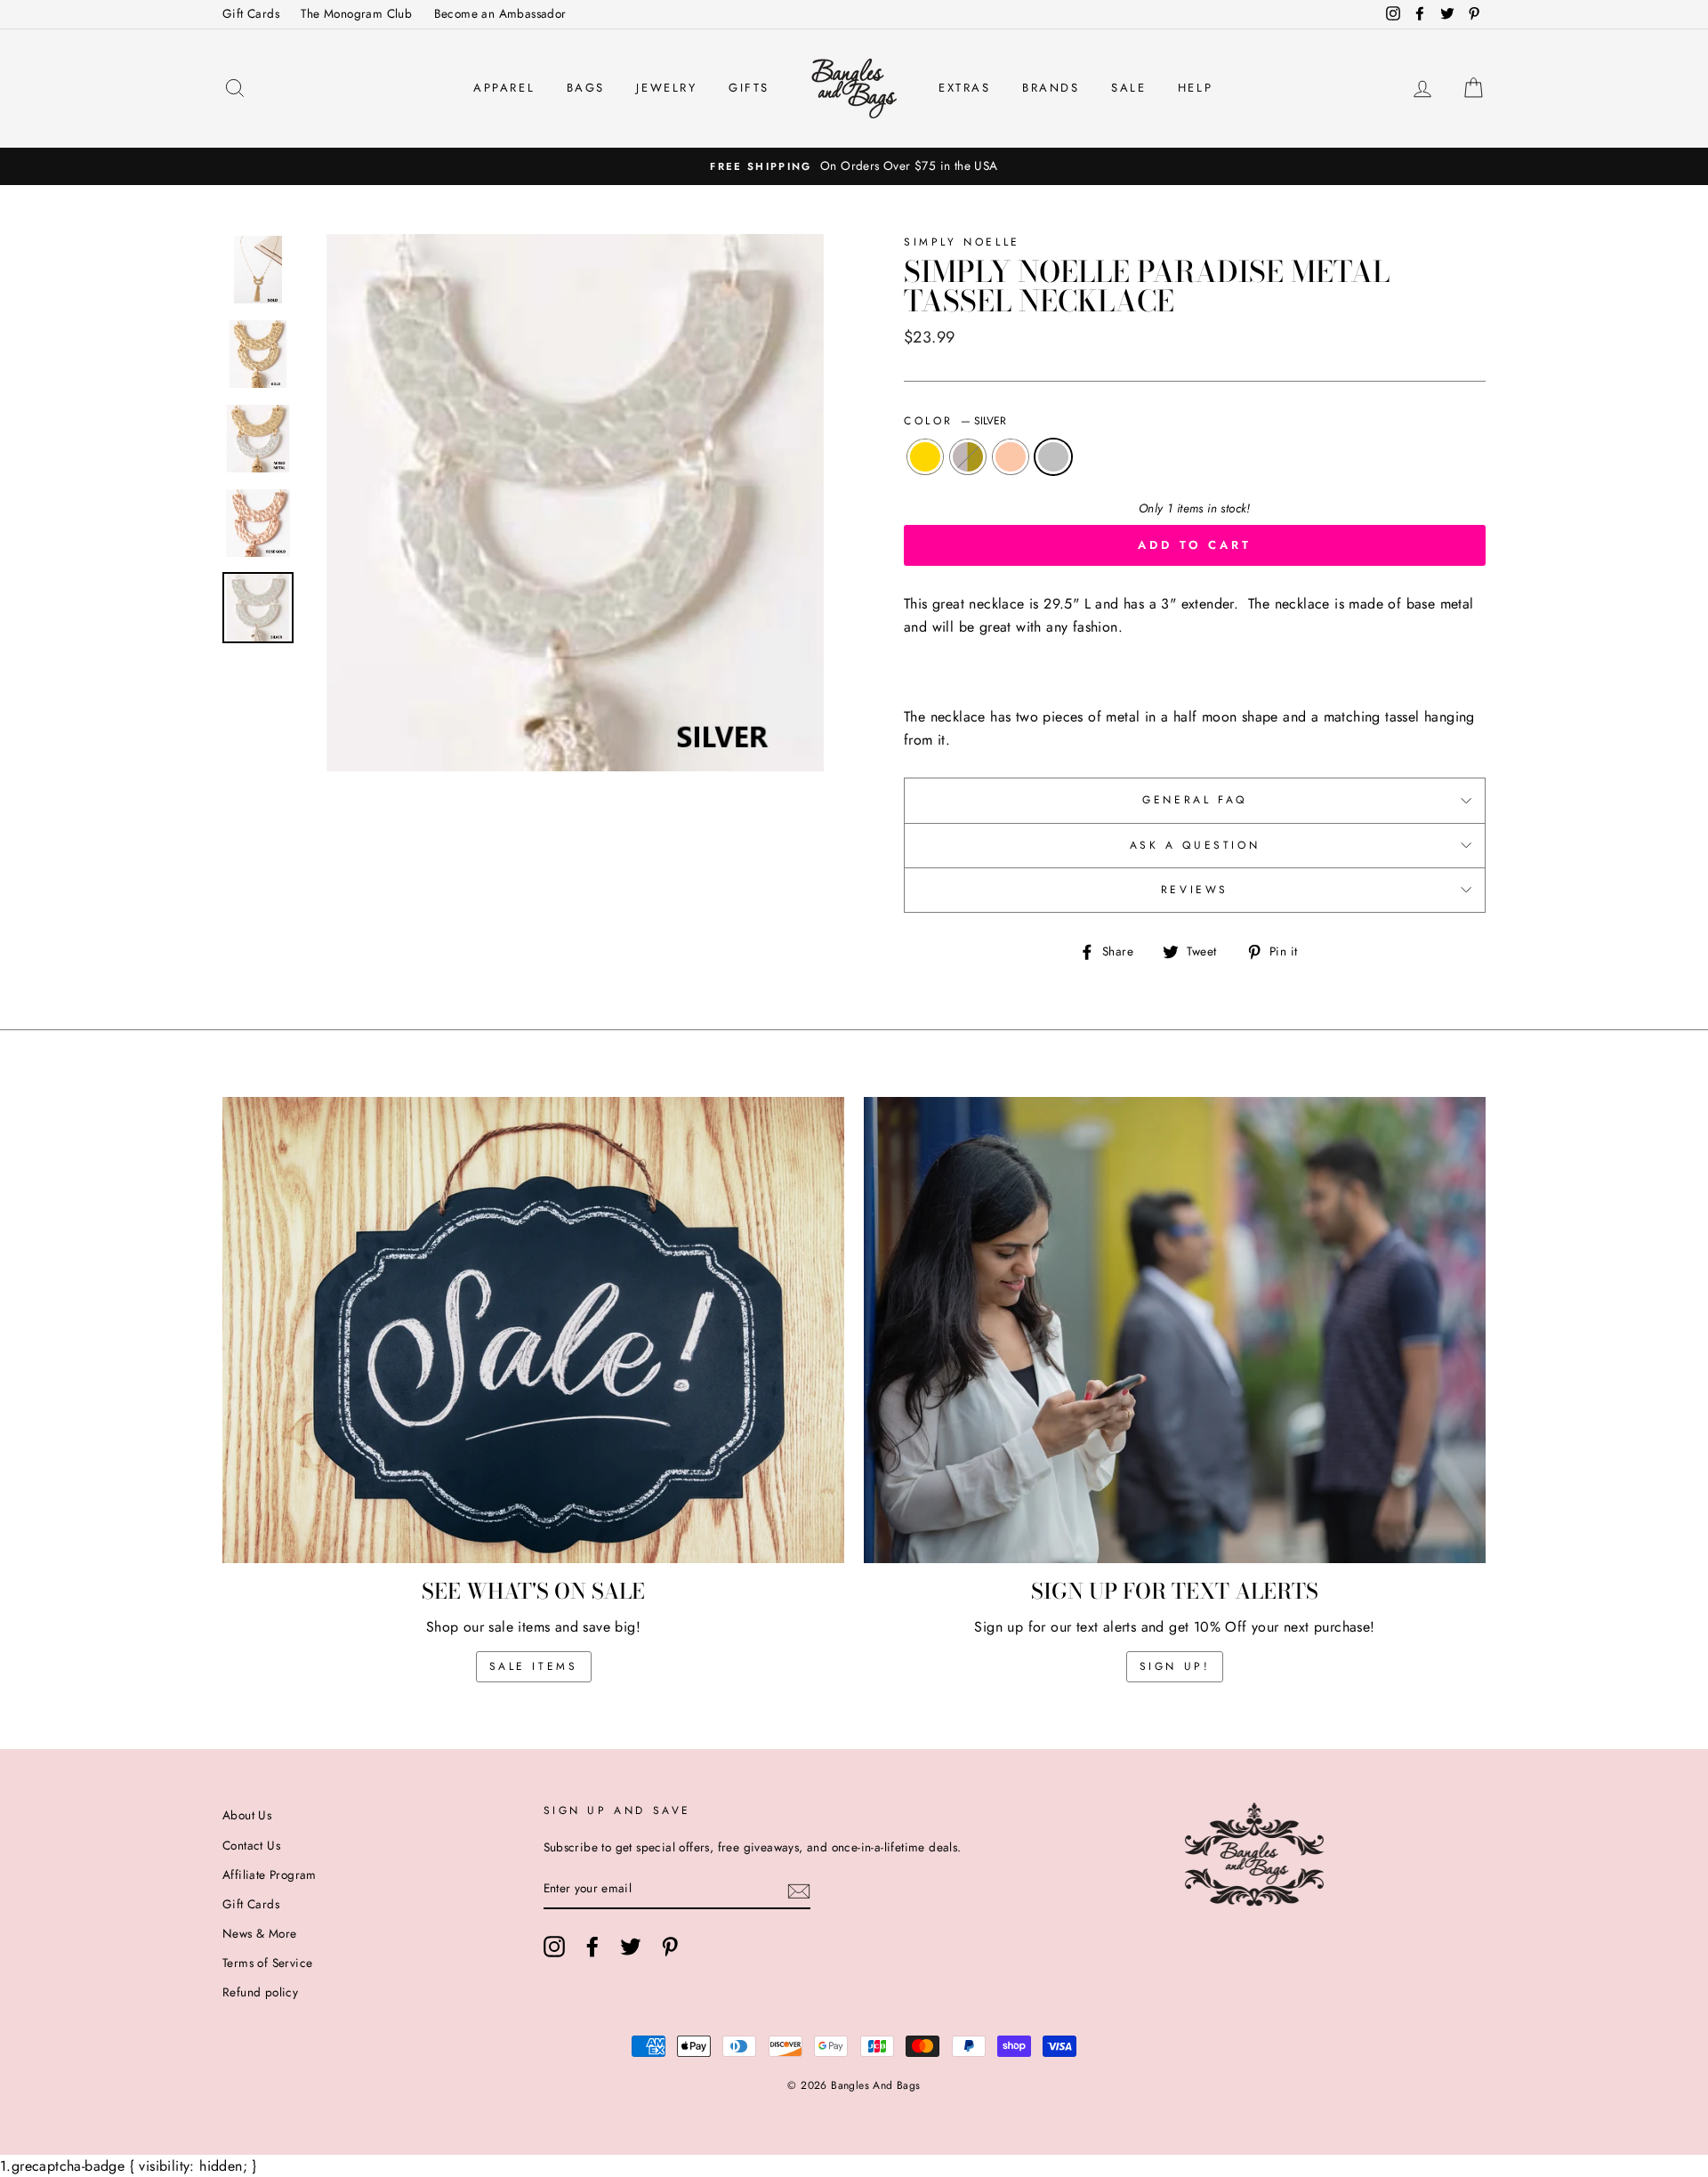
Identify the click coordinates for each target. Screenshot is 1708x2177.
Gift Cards (251, 13)
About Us (247, 1815)
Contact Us (251, 1845)
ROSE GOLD (1011, 457)
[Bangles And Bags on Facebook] (592, 1947)
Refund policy (260, 1992)
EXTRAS (965, 88)
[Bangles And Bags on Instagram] (554, 1947)
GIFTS (749, 88)
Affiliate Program (270, 1875)
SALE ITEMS (534, 1666)
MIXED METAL (968, 457)
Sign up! (1175, 1666)
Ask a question (1195, 845)
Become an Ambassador (500, 13)
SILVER (1053, 457)
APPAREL (504, 88)
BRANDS (1051, 88)
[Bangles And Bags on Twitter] (631, 1947)
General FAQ (1195, 800)
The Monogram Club (356, 13)
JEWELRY (666, 88)
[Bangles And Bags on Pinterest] (670, 1947)
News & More (259, 1933)
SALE (1128, 88)
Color (955, 421)
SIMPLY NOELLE (962, 242)
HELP (1195, 88)
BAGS (586, 88)
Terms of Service (267, 1963)
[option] (854, 166)
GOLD (925, 457)
